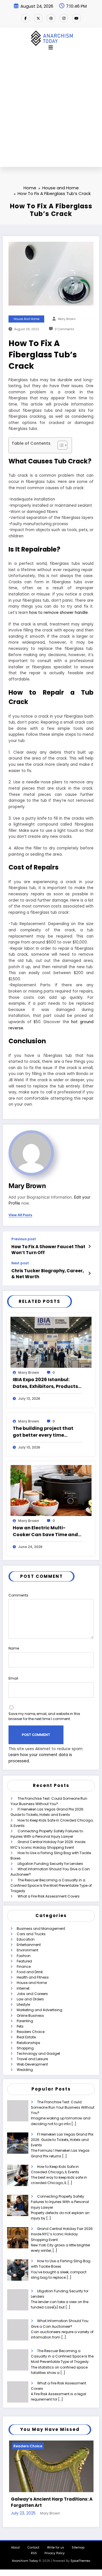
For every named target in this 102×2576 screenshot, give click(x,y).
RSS (34, 2550)
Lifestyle (23, 2004)
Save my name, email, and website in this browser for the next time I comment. (44, 1716)
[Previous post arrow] (89, 1246)
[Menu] (51, 48)
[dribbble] (51, 18)
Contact (33, 2544)
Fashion (24, 1956)
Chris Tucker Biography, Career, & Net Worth (48, 1274)
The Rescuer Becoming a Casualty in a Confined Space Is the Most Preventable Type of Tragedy (51, 1885)
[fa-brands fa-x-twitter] (38, 18)
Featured (24, 1961)
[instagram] (64, 18)
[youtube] (76, 18)
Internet (23, 1988)
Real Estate (26, 2037)
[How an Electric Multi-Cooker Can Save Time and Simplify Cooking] (51, 1490)
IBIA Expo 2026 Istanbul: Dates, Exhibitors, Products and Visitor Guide (45, 1383)
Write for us (56, 2544)
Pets (20, 2026)
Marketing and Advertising (40, 2010)
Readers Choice (31, 2032)
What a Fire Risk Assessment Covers (49, 1896)
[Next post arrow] (89, 1273)
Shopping (25, 2048)
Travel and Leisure (32, 2059)
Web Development (32, 2064)
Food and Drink (30, 1972)
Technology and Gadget (38, 2054)
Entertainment (29, 1945)
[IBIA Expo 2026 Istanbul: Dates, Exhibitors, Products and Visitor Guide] (51, 1342)
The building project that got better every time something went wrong (43, 1432)
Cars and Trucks (31, 1934)
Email (13, 1678)
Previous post (24, 1239)
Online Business (30, 2016)
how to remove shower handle (59, 613)
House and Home (26, 319)
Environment (27, 1950)
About (15, 2544)
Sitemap (78, 2544)
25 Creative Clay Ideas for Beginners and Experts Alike (50, 2499)
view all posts (20, 1215)
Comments (18, 1595)
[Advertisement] (51, 113)
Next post (20, 1263)
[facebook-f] (25, 18)
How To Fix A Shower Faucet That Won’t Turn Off (48, 1250)
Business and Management (41, 1929)
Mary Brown (67, 319)
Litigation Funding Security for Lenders (50, 1864)
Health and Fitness (33, 1977)
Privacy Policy (55, 2550)
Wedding (25, 2070)
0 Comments (64, 329)
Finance (24, 1967)
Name (14, 1648)
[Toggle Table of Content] (60, 445)
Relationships (28, 2043)
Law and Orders (30, 1999)
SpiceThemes (80, 2557)
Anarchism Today (25, 2557)
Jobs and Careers (32, 1994)
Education (26, 1939)
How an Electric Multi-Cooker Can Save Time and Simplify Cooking (45, 1531)
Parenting (25, 2021)
